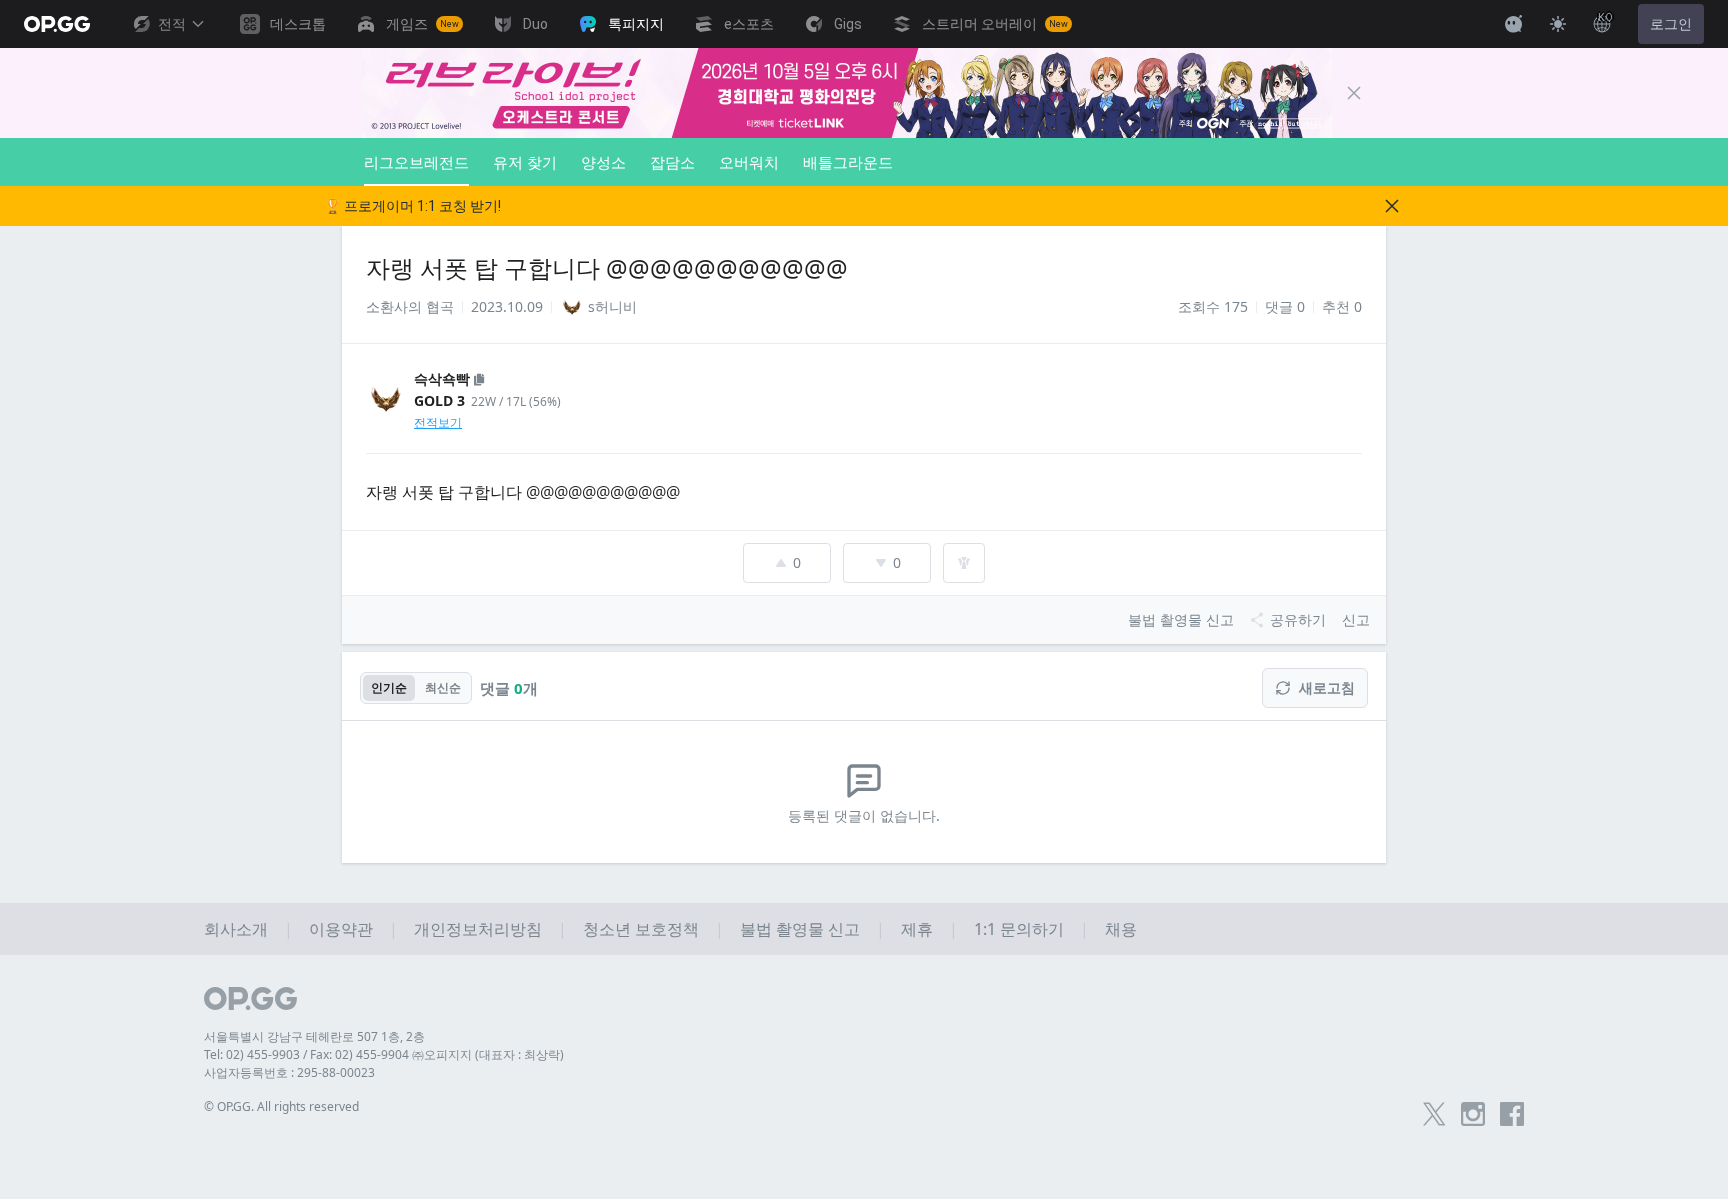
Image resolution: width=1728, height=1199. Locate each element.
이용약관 (341, 929)
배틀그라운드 (848, 162)
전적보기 (438, 422)
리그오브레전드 (416, 162)
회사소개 (236, 929)
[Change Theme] (1558, 24)
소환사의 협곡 (410, 306)
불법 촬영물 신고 (800, 929)
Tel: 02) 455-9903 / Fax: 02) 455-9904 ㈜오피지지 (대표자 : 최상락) (384, 1054)
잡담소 (672, 162)
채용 (1121, 929)
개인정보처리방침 (478, 929)
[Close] (1354, 93)
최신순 (443, 687)
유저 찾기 (525, 162)
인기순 (389, 687)
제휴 (917, 929)
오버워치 (749, 162)
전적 (172, 24)
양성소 (603, 162)
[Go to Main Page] (57, 24)
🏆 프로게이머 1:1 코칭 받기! (412, 206)
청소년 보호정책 (641, 929)
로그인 (1671, 24)
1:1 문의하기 (1019, 929)
